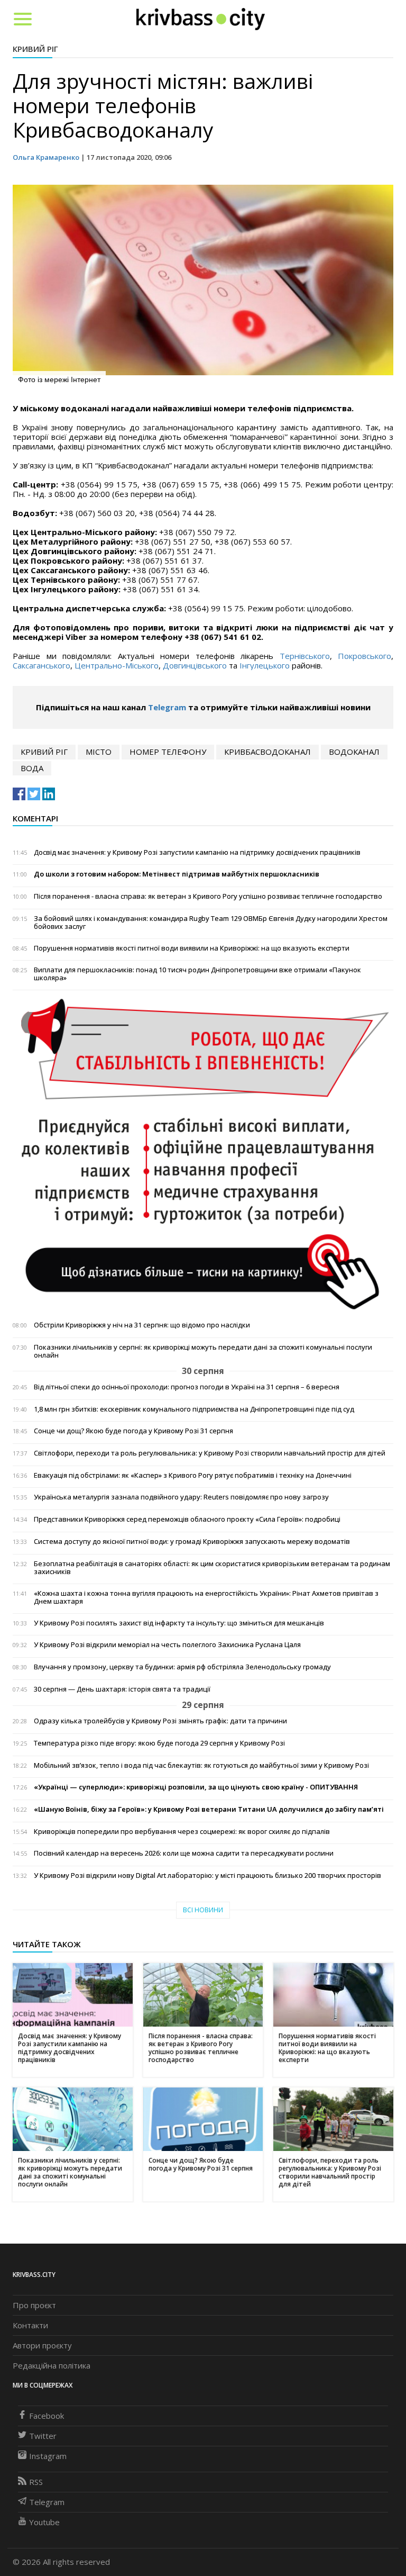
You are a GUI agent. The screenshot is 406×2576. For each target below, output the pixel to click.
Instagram (48, 2456)
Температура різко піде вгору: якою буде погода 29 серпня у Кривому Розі (159, 1743)
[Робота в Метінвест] (203, 1154)
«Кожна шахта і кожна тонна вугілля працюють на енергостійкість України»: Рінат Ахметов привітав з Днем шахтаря (206, 1597)
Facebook (47, 2416)
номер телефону (168, 752)
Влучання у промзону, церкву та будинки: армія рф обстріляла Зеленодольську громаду (182, 1667)
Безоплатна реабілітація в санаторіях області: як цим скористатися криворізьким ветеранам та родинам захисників (212, 1568)
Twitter (43, 2436)
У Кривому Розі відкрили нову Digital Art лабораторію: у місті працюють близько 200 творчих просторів (207, 1875)
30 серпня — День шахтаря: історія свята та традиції (122, 1689)
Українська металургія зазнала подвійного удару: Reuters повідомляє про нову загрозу (181, 1497)
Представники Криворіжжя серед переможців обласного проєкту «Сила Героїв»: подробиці (187, 1519)
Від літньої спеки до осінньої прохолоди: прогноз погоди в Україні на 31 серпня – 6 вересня (187, 1387)
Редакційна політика (52, 2365)
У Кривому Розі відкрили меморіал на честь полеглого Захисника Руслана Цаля (167, 1645)
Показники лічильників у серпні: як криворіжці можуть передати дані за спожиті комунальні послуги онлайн (203, 1351)
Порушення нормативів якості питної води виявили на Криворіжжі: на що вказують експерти (192, 948)
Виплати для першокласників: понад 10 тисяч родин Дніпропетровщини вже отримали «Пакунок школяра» (197, 974)
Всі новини (203, 1910)
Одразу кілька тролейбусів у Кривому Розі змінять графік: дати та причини (160, 1721)
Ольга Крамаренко (46, 157)
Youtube (44, 2522)
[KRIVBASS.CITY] (201, 19)
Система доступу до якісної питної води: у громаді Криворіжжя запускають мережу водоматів (192, 1542)
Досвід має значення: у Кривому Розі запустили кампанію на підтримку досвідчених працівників (197, 852)
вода (32, 768)
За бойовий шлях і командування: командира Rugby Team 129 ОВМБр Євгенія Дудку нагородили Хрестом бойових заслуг (211, 923)
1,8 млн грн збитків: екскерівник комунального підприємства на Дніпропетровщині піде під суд (194, 1409)
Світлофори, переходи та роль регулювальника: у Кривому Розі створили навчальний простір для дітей (210, 1453)
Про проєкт (34, 2305)
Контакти (30, 2325)
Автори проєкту (42, 2345)
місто (99, 752)
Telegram (167, 707)
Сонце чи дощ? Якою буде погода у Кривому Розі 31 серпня (133, 1431)
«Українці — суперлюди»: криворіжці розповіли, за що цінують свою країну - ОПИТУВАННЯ (196, 1787)
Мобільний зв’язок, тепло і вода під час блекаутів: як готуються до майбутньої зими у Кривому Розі (201, 1765)
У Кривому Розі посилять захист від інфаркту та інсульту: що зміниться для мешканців (179, 1623)
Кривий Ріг (35, 49)
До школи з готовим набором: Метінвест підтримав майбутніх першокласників (177, 874)
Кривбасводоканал (267, 752)
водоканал (354, 752)
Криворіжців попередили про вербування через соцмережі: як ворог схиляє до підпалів (182, 1832)
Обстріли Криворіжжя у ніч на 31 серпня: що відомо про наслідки (142, 1325)
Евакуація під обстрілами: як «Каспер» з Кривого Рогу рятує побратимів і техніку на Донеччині (193, 1475)
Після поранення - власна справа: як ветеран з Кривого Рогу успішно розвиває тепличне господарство (208, 896)
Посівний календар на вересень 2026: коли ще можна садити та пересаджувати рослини (184, 1853)
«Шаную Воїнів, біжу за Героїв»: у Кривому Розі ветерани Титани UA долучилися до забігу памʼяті (209, 1809)
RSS (36, 2482)
